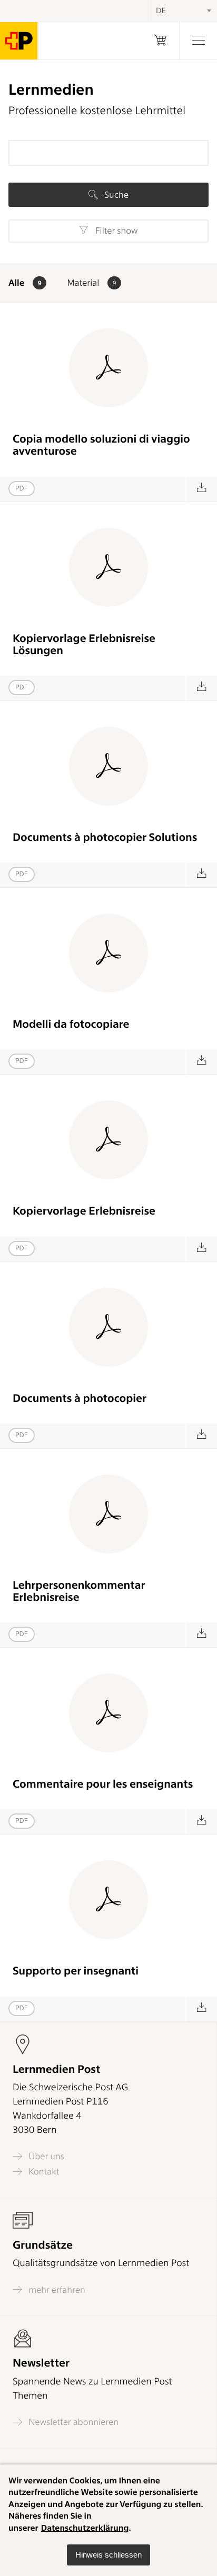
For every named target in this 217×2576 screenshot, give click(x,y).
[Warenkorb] (160, 41)
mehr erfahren (56, 2290)
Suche (115, 195)
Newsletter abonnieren (72, 2422)
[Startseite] (19, 41)
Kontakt (43, 2172)
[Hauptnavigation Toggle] (198, 41)
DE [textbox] (161, 11)
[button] (108, 2555)
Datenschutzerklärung (85, 2528)
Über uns (45, 2156)
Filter (115, 231)
